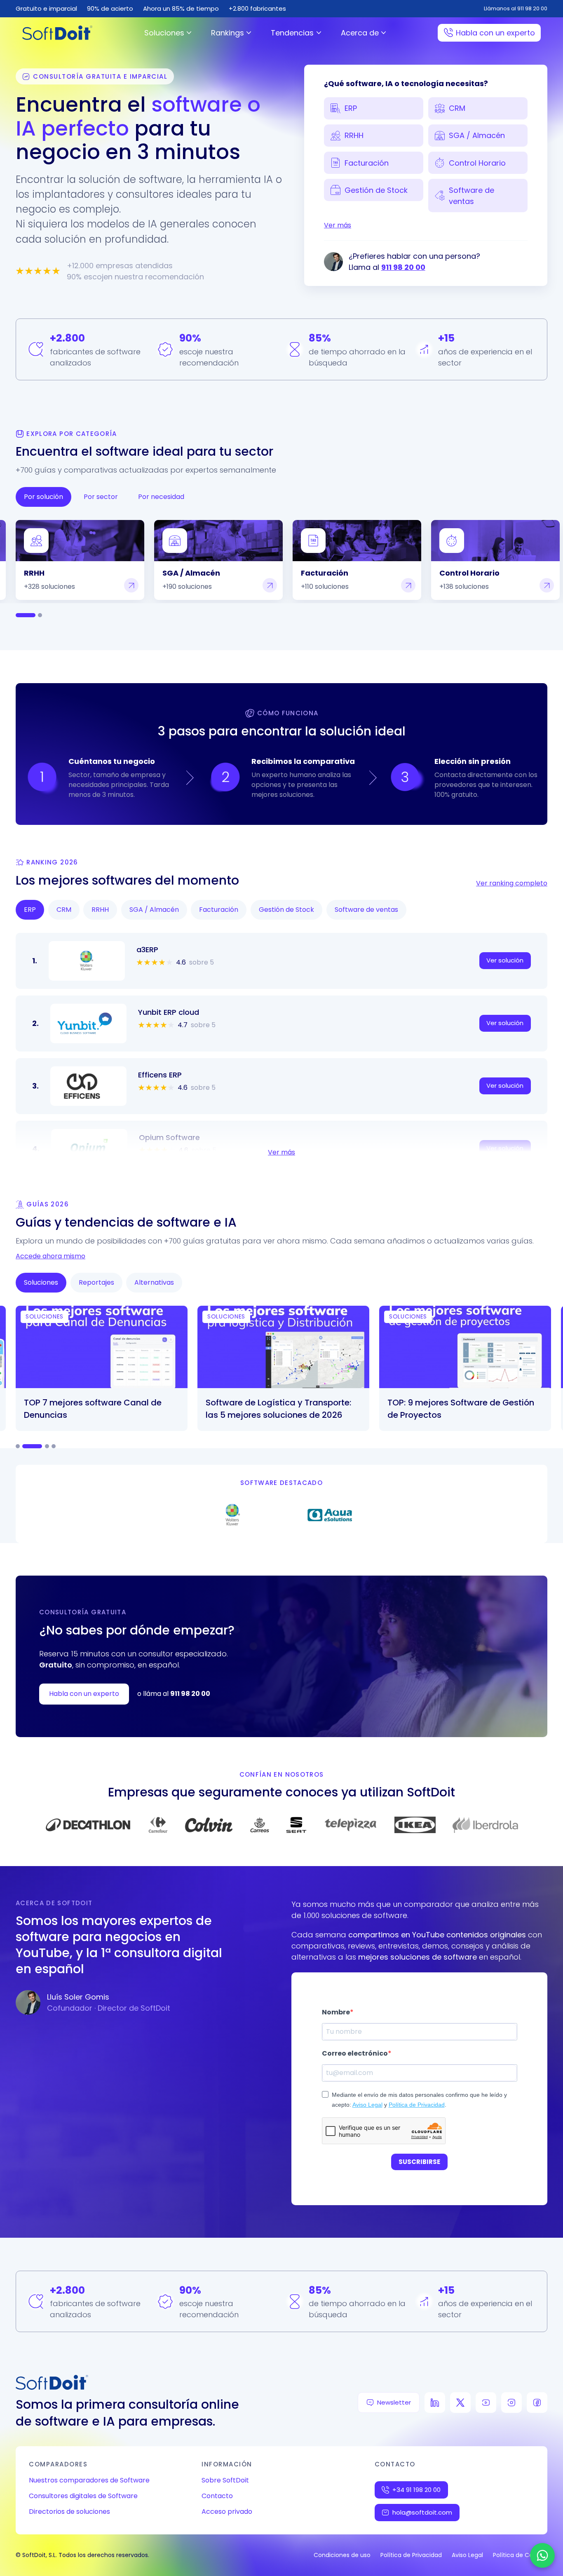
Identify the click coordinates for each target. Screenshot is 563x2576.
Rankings (228, 33)
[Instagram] (511, 2403)
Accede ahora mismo (50, 1256)
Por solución (43, 497)
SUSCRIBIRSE (419, 2162)
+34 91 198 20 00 (416, 2490)
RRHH (354, 135)
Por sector (101, 497)
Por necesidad (161, 497)
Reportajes (96, 1282)
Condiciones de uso (342, 2555)
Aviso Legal (367, 2105)
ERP (351, 108)
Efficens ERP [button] (160, 1075)
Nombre (336, 2012)
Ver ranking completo (512, 883)
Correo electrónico (355, 2053)
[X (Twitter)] (460, 2403)
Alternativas (154, 1282)
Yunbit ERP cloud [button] (169, 1012)
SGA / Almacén (477, 135)
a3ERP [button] (147, 950)
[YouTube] (486, 2403)
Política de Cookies (520, 2555)
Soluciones (164, 33)
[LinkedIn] (435, 2403)
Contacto (217, 2496)
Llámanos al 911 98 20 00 (516, 8)
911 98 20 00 (403, 267)
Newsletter (394, 2402)
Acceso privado (227, 2512)
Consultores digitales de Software (83, 2496)
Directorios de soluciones (69, 2512)
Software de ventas (472, 196)
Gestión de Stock (376, 190)
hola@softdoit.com (422, 2512)
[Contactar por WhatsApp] (542, 2555)
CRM (457, 108)
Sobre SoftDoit (225, 2480)
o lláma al (174, 1694)
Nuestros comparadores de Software (89, 2480)
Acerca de (360, 33)
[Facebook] (537, 2403)
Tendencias (292, 33)
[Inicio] (57, 33)
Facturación (367, 163)
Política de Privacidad (417, 2105)
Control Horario (477, 163)
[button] (87, 961)
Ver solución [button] (505, 960)
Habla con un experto (495, 33)
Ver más (338, 225)
